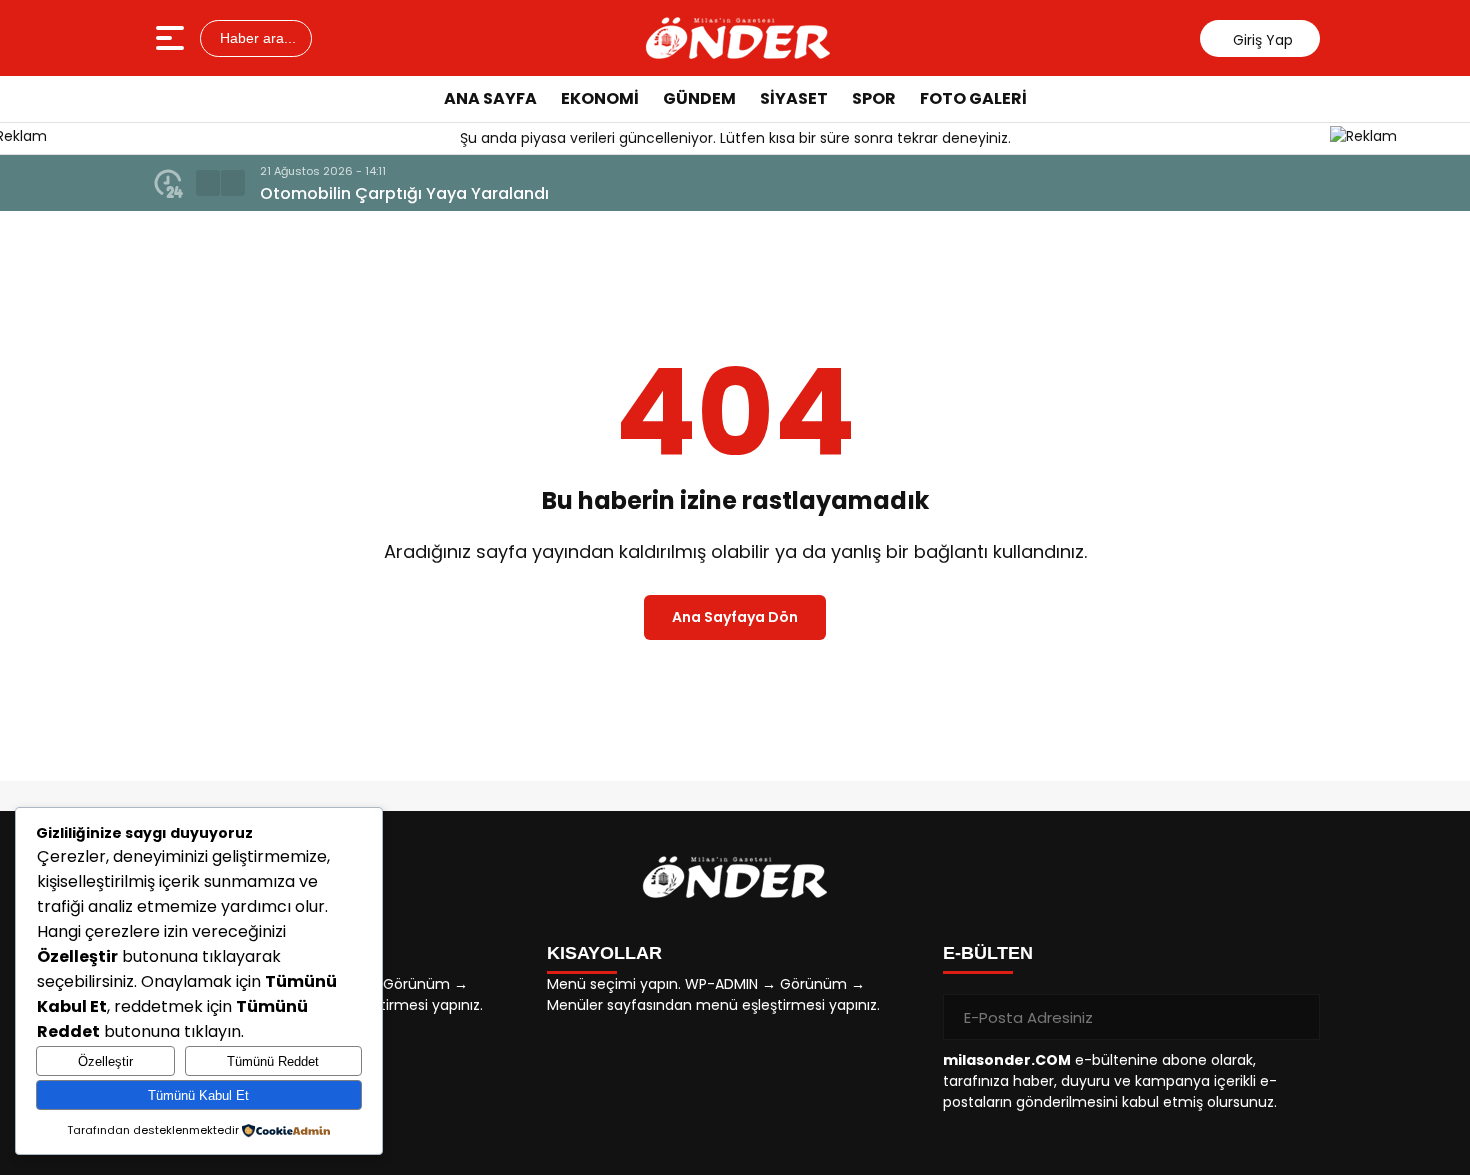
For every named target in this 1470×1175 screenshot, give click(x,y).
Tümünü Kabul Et (198, 1095)
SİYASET (794, 98)
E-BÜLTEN (988, 953)
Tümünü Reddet (273, 1061)
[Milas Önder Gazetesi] (738, 38)
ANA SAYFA (490, 98)
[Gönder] (1297, 1017)
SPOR (874, 98)
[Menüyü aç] (172, 38)
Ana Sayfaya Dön (735, 617)
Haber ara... (256, 38)
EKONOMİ (600, 98)
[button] (208, 183)
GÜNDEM (699, 98)
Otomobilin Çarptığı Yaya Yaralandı (404, 193)
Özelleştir (105, 1061)
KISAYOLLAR (604, 953)
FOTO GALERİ (973, 98)
